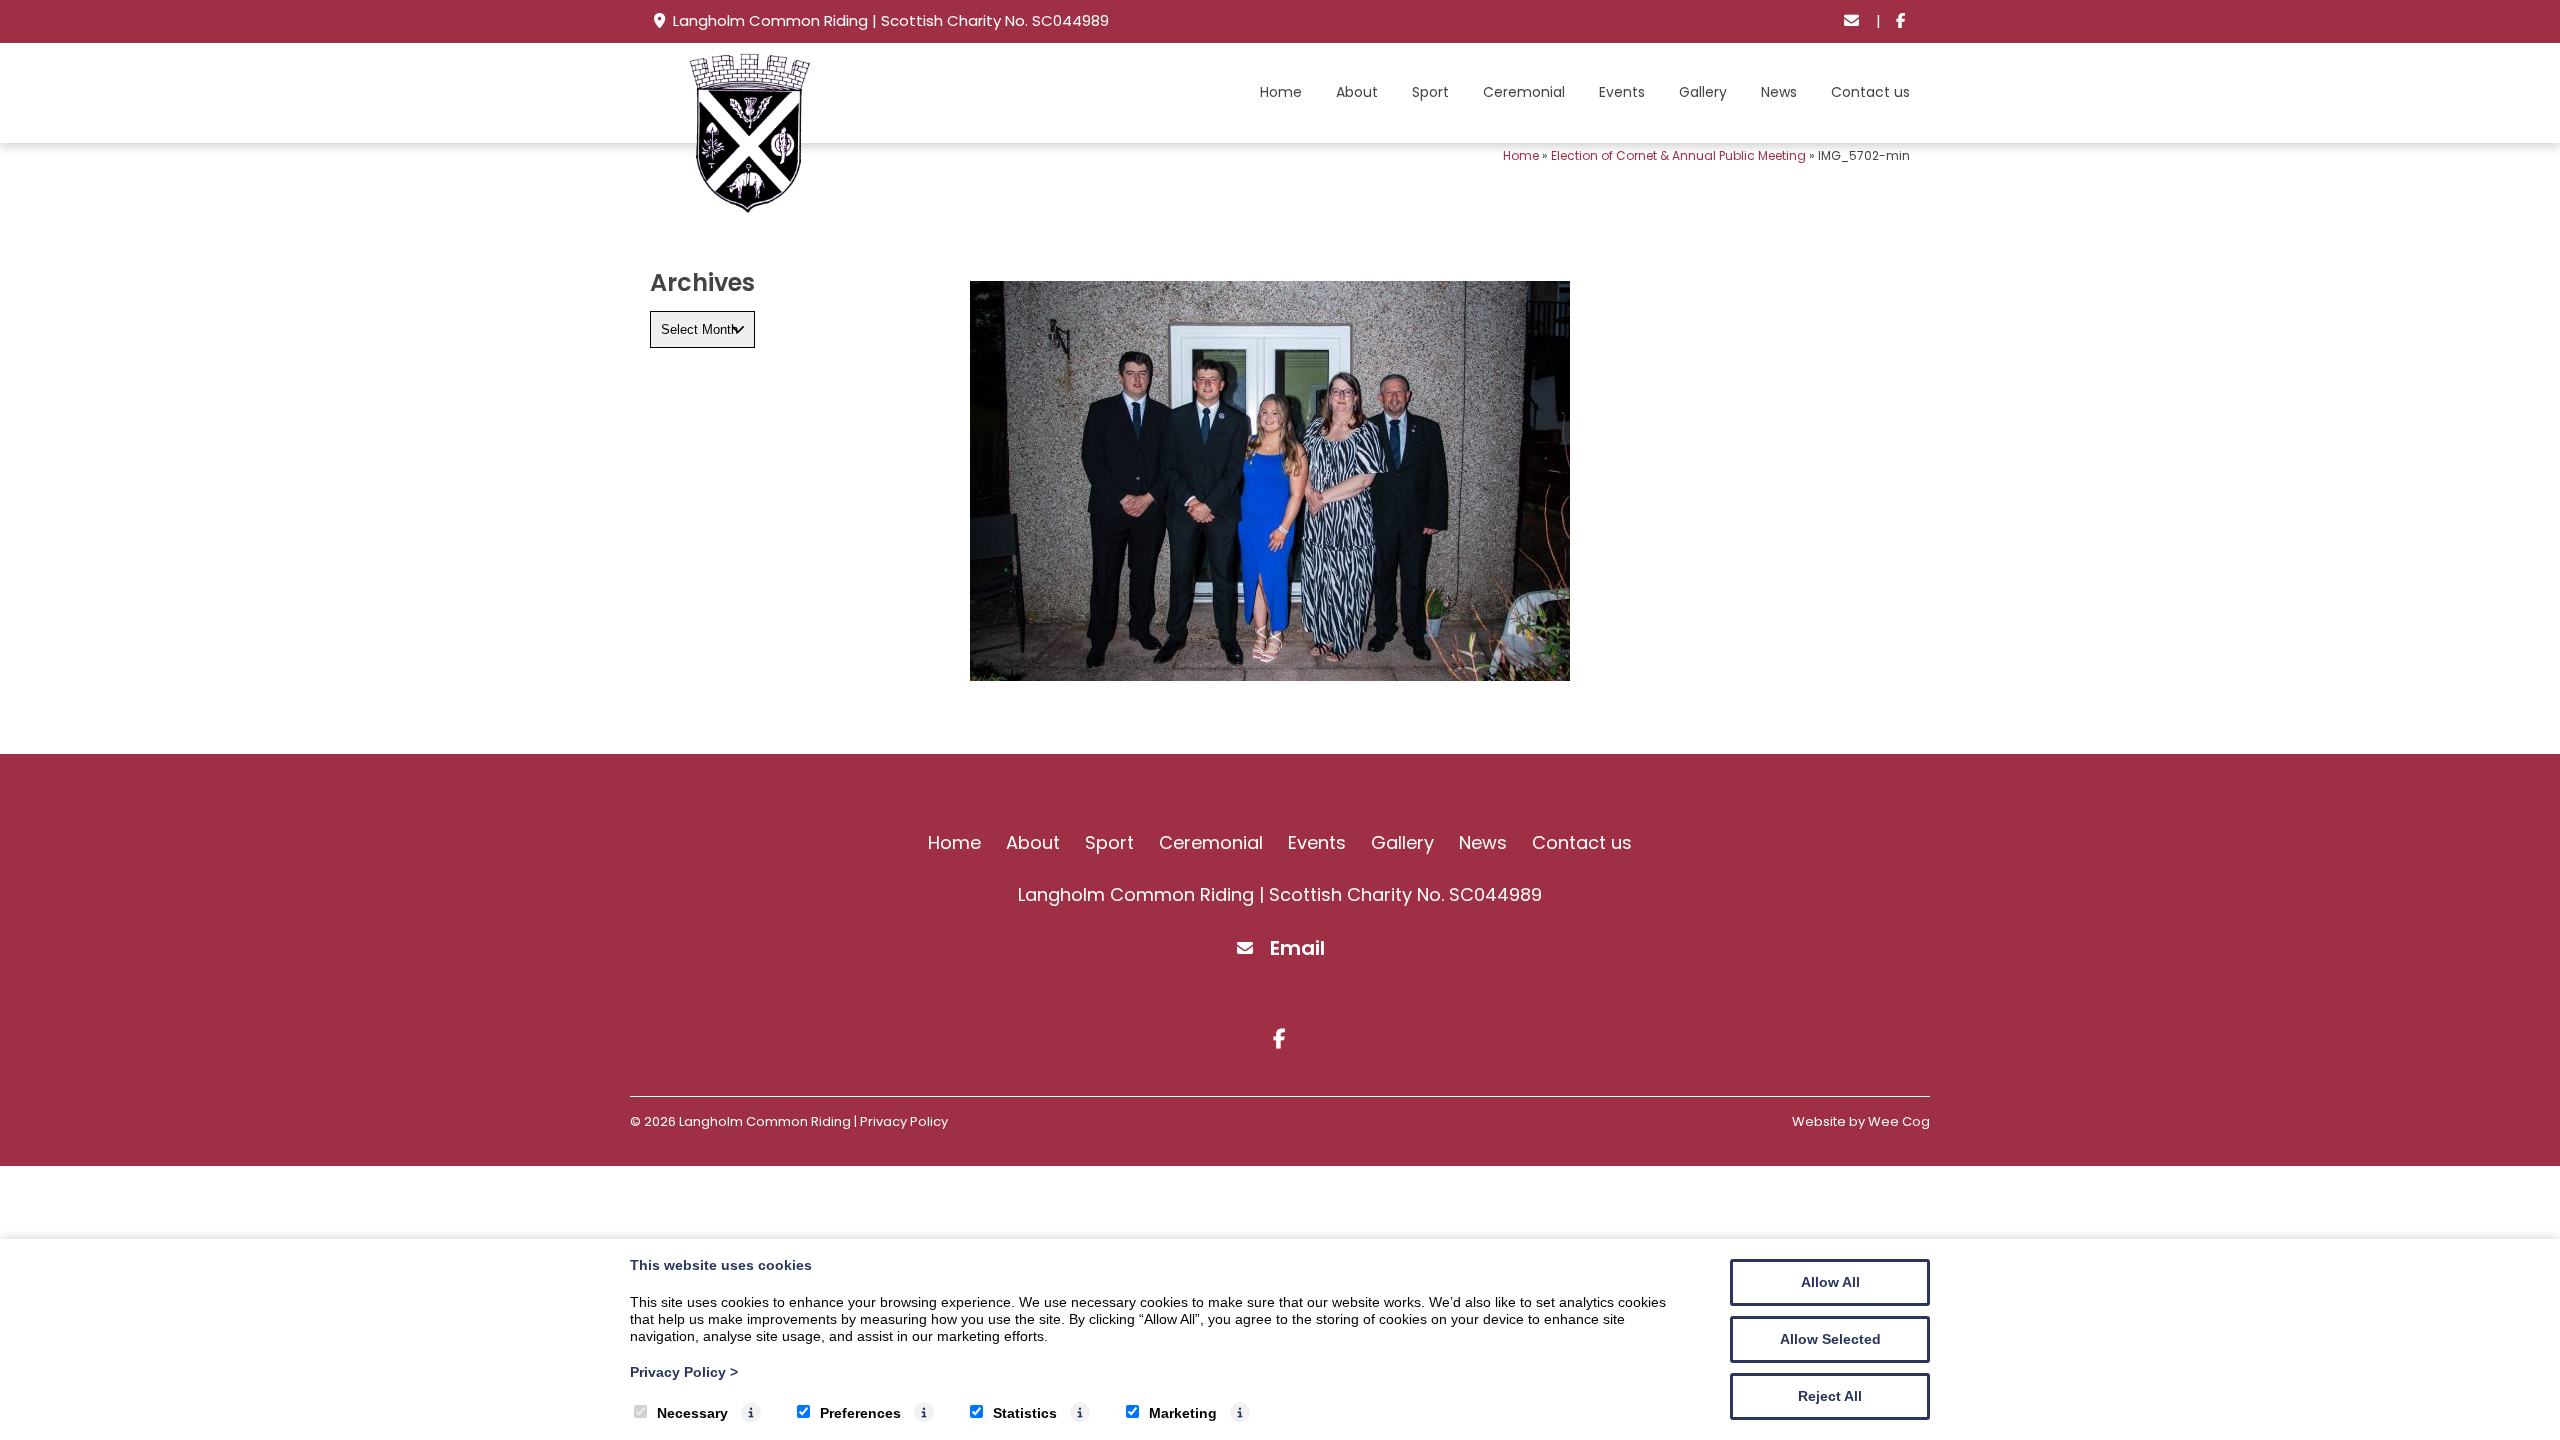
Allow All (1830, 1282)
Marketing (1183, 1413)
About (1357, 92)
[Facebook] (1900, 21)
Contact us (1870, 92)
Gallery (1703, 92)
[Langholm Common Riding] (750, 207)
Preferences (860, 1413)
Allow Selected (1830, 1339)
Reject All (1830, 1396)
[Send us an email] (1852, 21)
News (1779, 92)
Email (1297, 948)
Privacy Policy (684, 1372)
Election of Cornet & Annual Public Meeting (1678, 155)
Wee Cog (1899, 1121)
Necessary (692, 1413)
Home (1281, 92)
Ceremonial (1524, 92)
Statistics (1025, 1413)
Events (1622, 92)
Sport (1430, 92)
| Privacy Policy (901, 1121)
